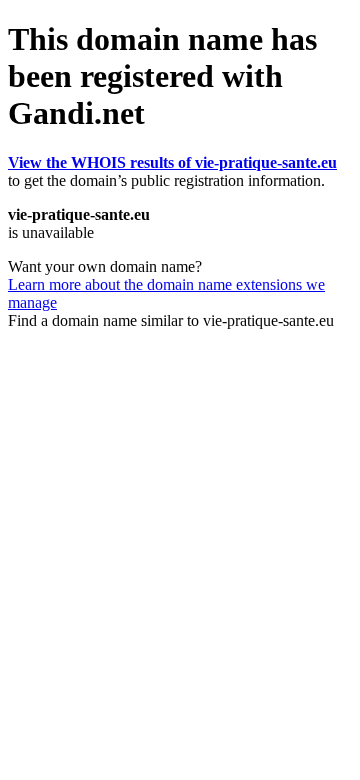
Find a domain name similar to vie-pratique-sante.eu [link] (171, 320)
